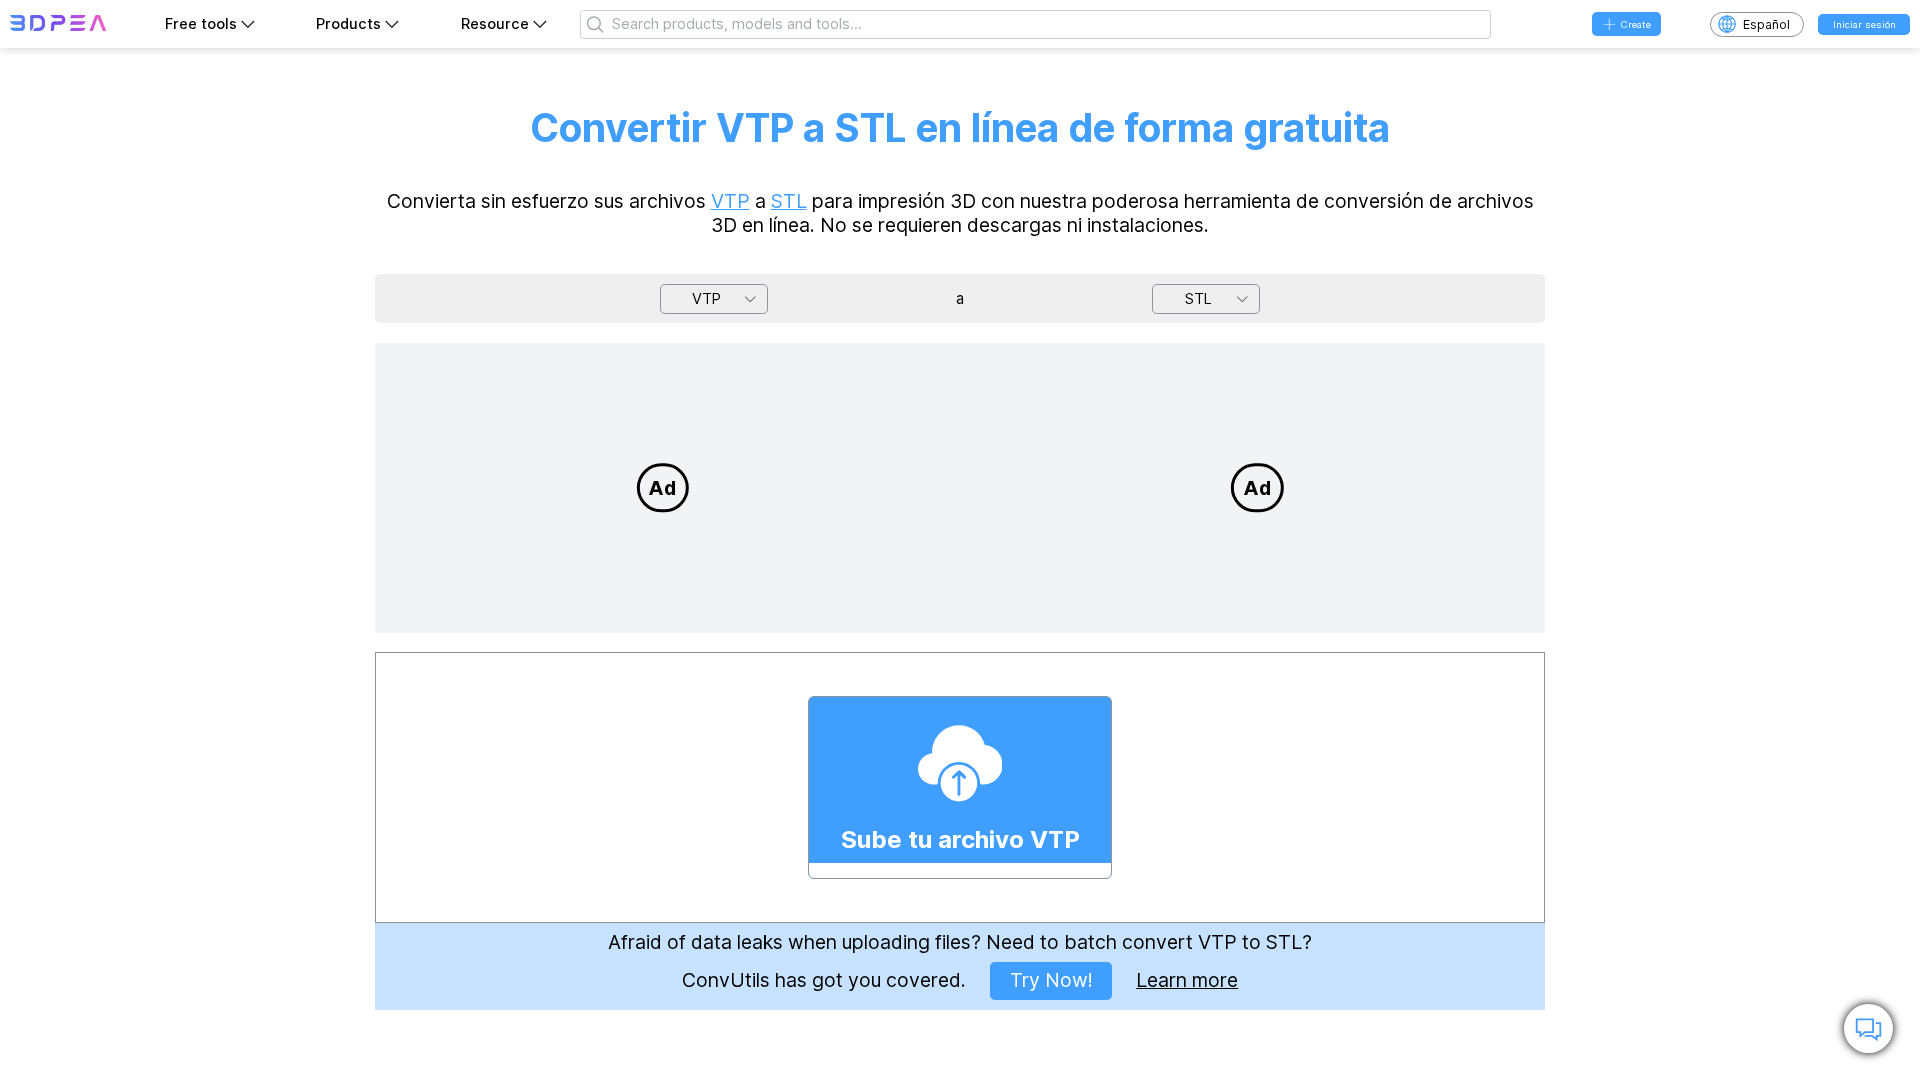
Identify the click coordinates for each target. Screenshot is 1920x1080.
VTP (730, 201)
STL (789, 201)
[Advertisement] (662, 488)
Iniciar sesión (1864, 24)
